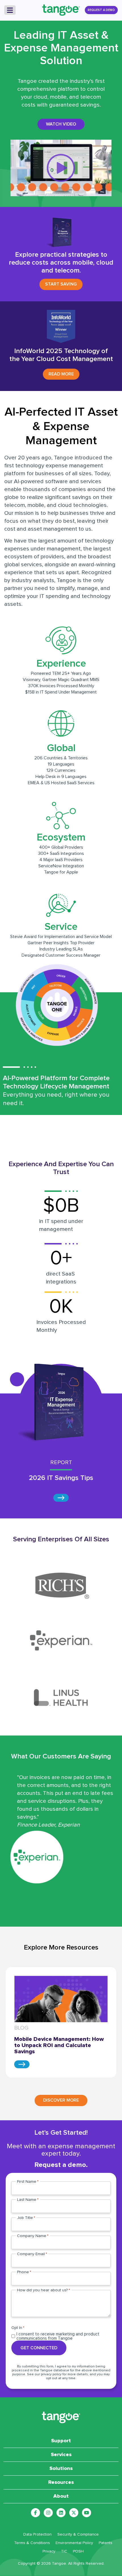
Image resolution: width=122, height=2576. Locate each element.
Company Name (33, 2236)
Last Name (28, 2200)
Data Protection (37, 2534)
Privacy (49, 2551)
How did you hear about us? (44, 2290)
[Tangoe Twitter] (74, 2513)
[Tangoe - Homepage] (61, 10)
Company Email (32, 2254)
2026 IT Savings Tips (61, 1478)
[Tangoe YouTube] (87, 2513)
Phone (24, 2272)
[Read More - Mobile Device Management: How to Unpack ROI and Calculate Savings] (22, 2064)
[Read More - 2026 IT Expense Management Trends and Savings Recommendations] (61, 1498)
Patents (106, 2543)
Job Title (26, 2218)
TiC (64, 2551)
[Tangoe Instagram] (48, 2513)
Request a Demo (101, 10)
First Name (28, 2182)
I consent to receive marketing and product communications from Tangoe (58, 2336)
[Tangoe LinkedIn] (61, 2513)
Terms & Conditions (32, 2543)
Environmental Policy (74, 2543)
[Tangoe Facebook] (35, 2513)
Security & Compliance (78, 2534)
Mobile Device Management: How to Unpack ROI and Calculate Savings (59, 2045)
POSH (78, 2551)
